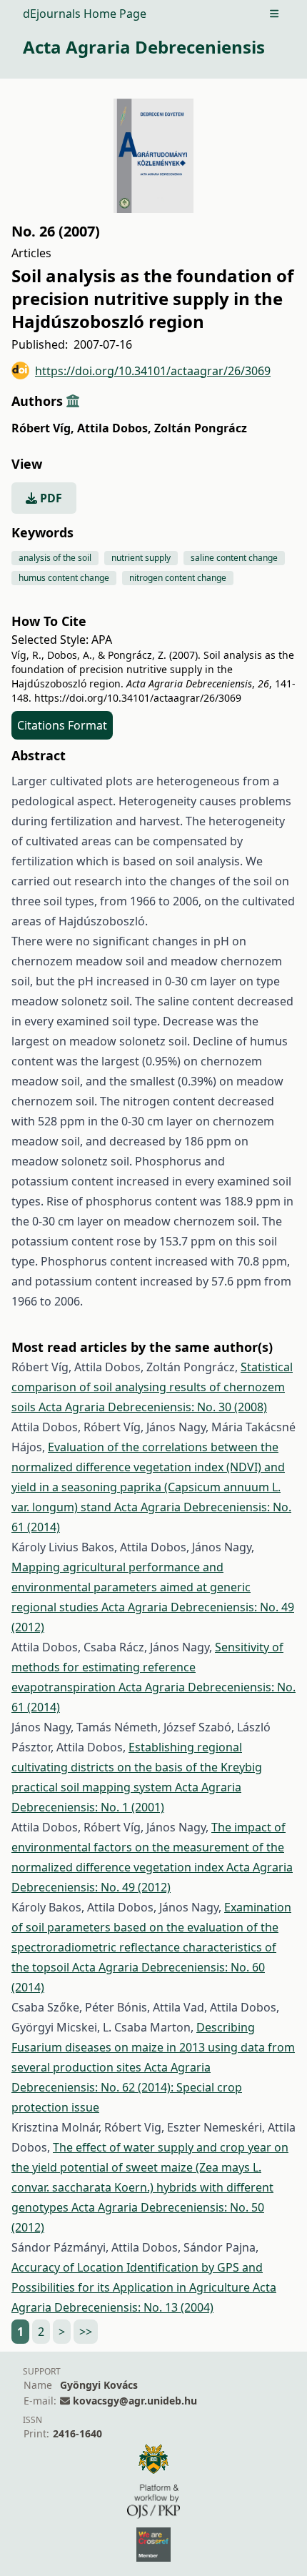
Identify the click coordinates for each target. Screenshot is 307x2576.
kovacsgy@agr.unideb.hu (135, 2401)
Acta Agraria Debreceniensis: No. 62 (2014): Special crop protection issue (127, 2087)
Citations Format (62, 725)
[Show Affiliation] (73, 401)
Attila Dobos (114, 428)
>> (86, 2332)
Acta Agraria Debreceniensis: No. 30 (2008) (153, 1407)
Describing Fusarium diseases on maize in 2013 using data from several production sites (153, 2047)
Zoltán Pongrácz (201, 428)
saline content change (234, 558)
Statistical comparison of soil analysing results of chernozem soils (152, 1387)
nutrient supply (141, 558)
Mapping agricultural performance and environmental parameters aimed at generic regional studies (131, 1587)
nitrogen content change (178, 578)
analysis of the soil (55, 558)
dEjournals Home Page (85, 14)
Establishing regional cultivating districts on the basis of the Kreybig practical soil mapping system (137, 1767)
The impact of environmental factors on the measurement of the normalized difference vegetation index (149, 1847)
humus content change (64, 578)
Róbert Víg (43, 428)
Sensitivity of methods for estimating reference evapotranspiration (147, 1667)
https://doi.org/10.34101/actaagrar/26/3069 (153, 371)
